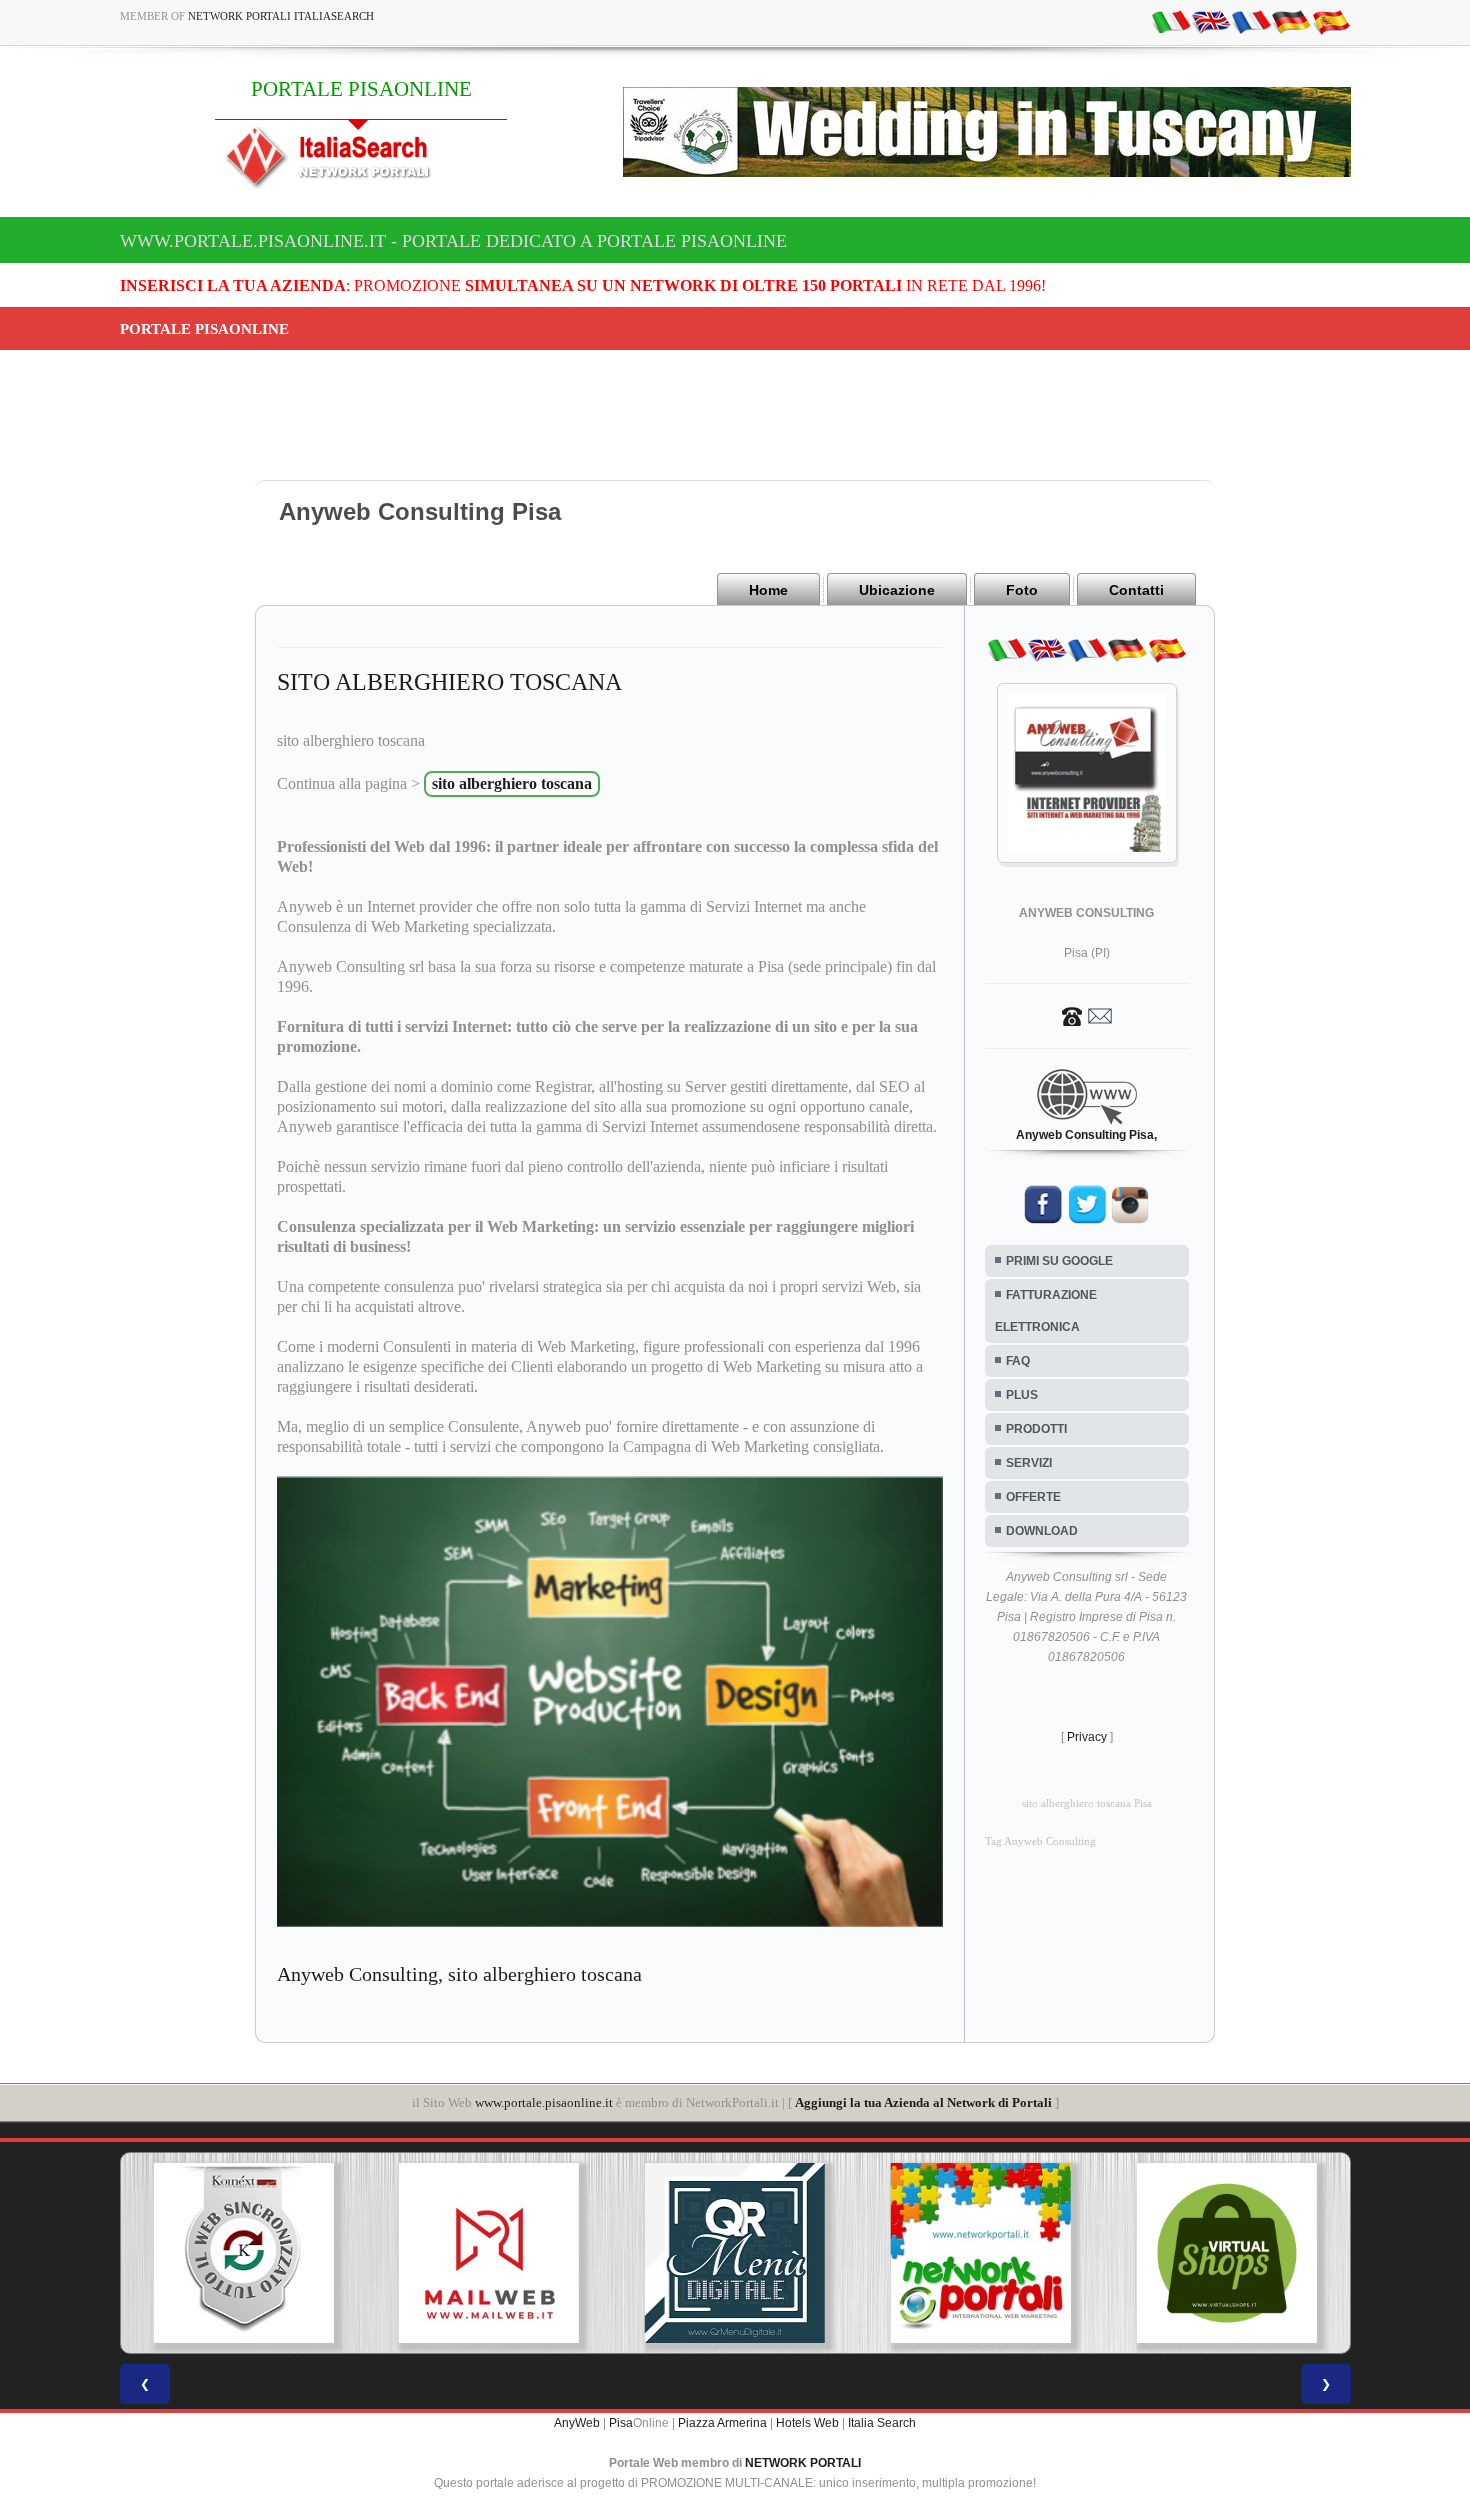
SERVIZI (1029, 1463)
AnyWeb (577, 2423)
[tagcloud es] (1331, 21)
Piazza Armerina (722, 2423)
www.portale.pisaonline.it (544, 2102)
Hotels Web (807, 2423)
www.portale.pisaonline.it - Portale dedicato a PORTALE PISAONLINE (453, 241)
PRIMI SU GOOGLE (1059, 1261)
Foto (1022, 590)
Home (768, 590)
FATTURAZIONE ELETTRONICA (1046, 1311)
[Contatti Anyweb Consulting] (1087, 1015)
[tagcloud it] (1171, 21)
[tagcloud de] (1291, 21)
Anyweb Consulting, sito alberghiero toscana (459, 1974)
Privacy (1087, 1737)
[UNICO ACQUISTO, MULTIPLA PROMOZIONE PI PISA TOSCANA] (981, 2253)
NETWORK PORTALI (803, 2463)
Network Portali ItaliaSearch (281, 16)
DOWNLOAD (1042, 1531)
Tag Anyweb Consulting (1040, 1841)
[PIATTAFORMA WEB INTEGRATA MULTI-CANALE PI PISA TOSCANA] (243, 2253)
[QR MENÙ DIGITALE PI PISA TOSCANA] (735, 2253)
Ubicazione (897, 590)
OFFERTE (1033, 1497)
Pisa (621, 2423)
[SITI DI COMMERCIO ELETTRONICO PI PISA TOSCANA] (1227, 2253)
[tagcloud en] (1211, 21)
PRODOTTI (1036, 1429)
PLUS (1022, 1395)
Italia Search (882, 2423)
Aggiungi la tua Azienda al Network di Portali (923, 2102)
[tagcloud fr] (1251, 21)
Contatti (1136, 590)
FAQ (1018, 1361)
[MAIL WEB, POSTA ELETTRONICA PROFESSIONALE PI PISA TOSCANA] (489, 2253)
